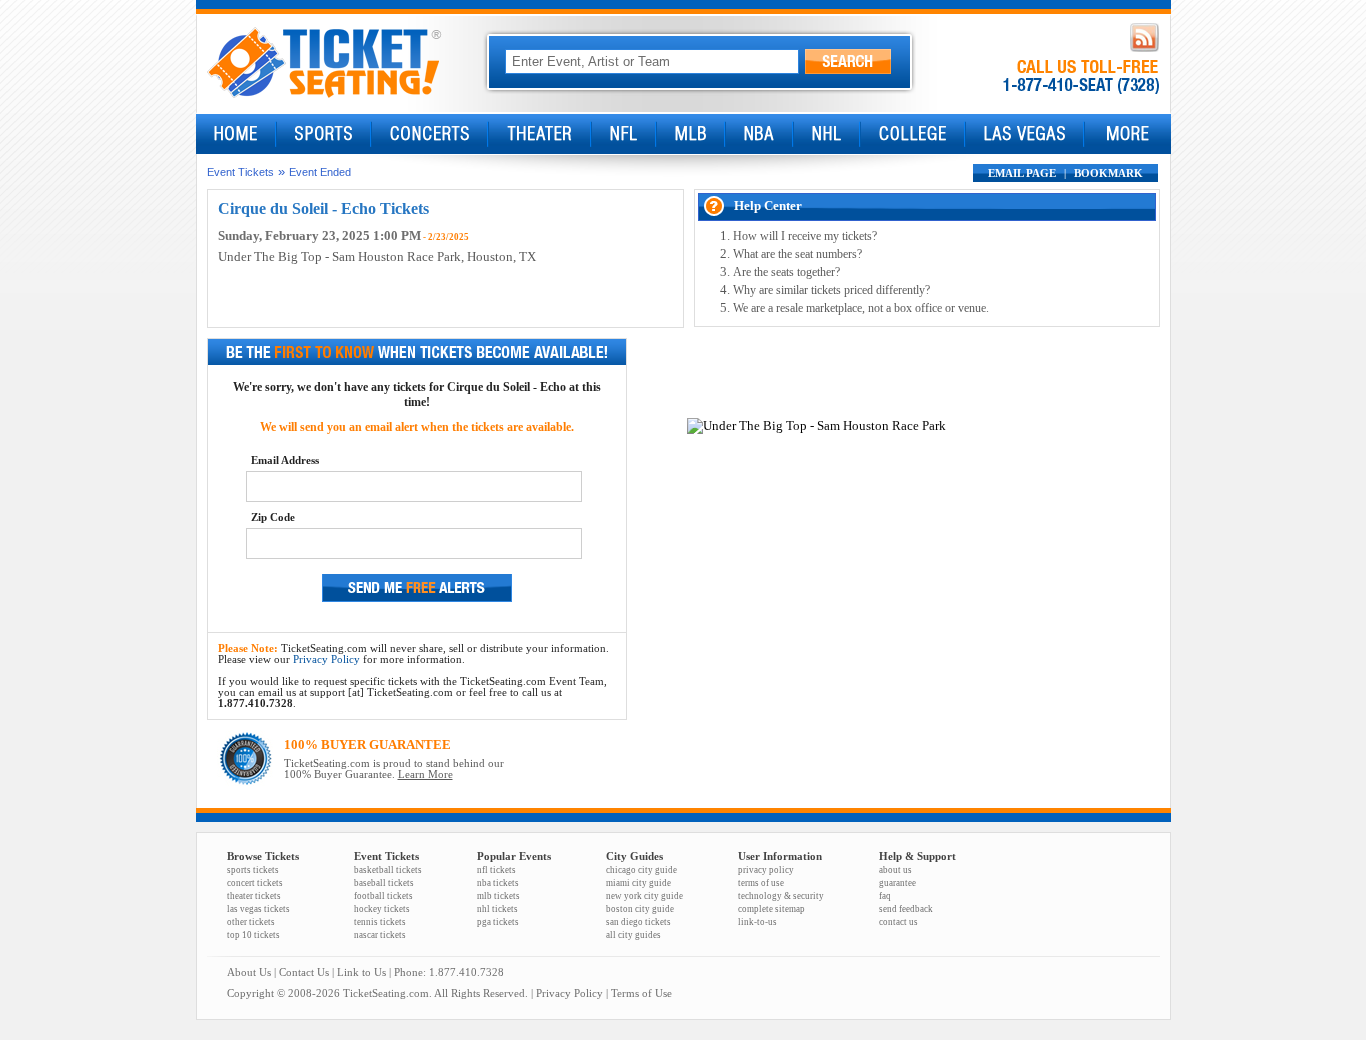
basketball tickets (388, 870)
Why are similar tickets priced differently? (831, 290)
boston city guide (640, 909)
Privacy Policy (326, 659)
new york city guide (644, 896)
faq (885, 896)
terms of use (761, 883)
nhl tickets (497, 909)
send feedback (906, 909)
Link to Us (361, 972)
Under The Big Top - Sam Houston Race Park (339, 256)
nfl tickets (496, 870)
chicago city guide (641, 870)
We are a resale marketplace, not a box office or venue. (861, 308)
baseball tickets (384, 883)
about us (895, 870)
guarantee (897, 883)
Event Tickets (240, 172)
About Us (249, 972)
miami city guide (638, 883)
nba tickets (498, 883)
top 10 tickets (253, 935)
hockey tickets (382, 909)
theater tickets (254, 896)
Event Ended (320, 172)
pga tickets (498, 922)
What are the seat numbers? (797, 254)
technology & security (781, 896)
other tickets (251, 922)
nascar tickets (380, 935)
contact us (898, 922)
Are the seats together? (786, 272)
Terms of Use (641, 993)
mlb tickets (498, 896)
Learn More (425, 774)
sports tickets (253, 870)
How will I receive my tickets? (805, 236)
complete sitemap (771, 909)
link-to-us (757, 922)
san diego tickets (638, 922)
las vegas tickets (258, 909)
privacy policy (766, 870)
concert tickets (255, 883)
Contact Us (304, 972)
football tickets (383, 896)
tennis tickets (380, 922)
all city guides (633, 935)
